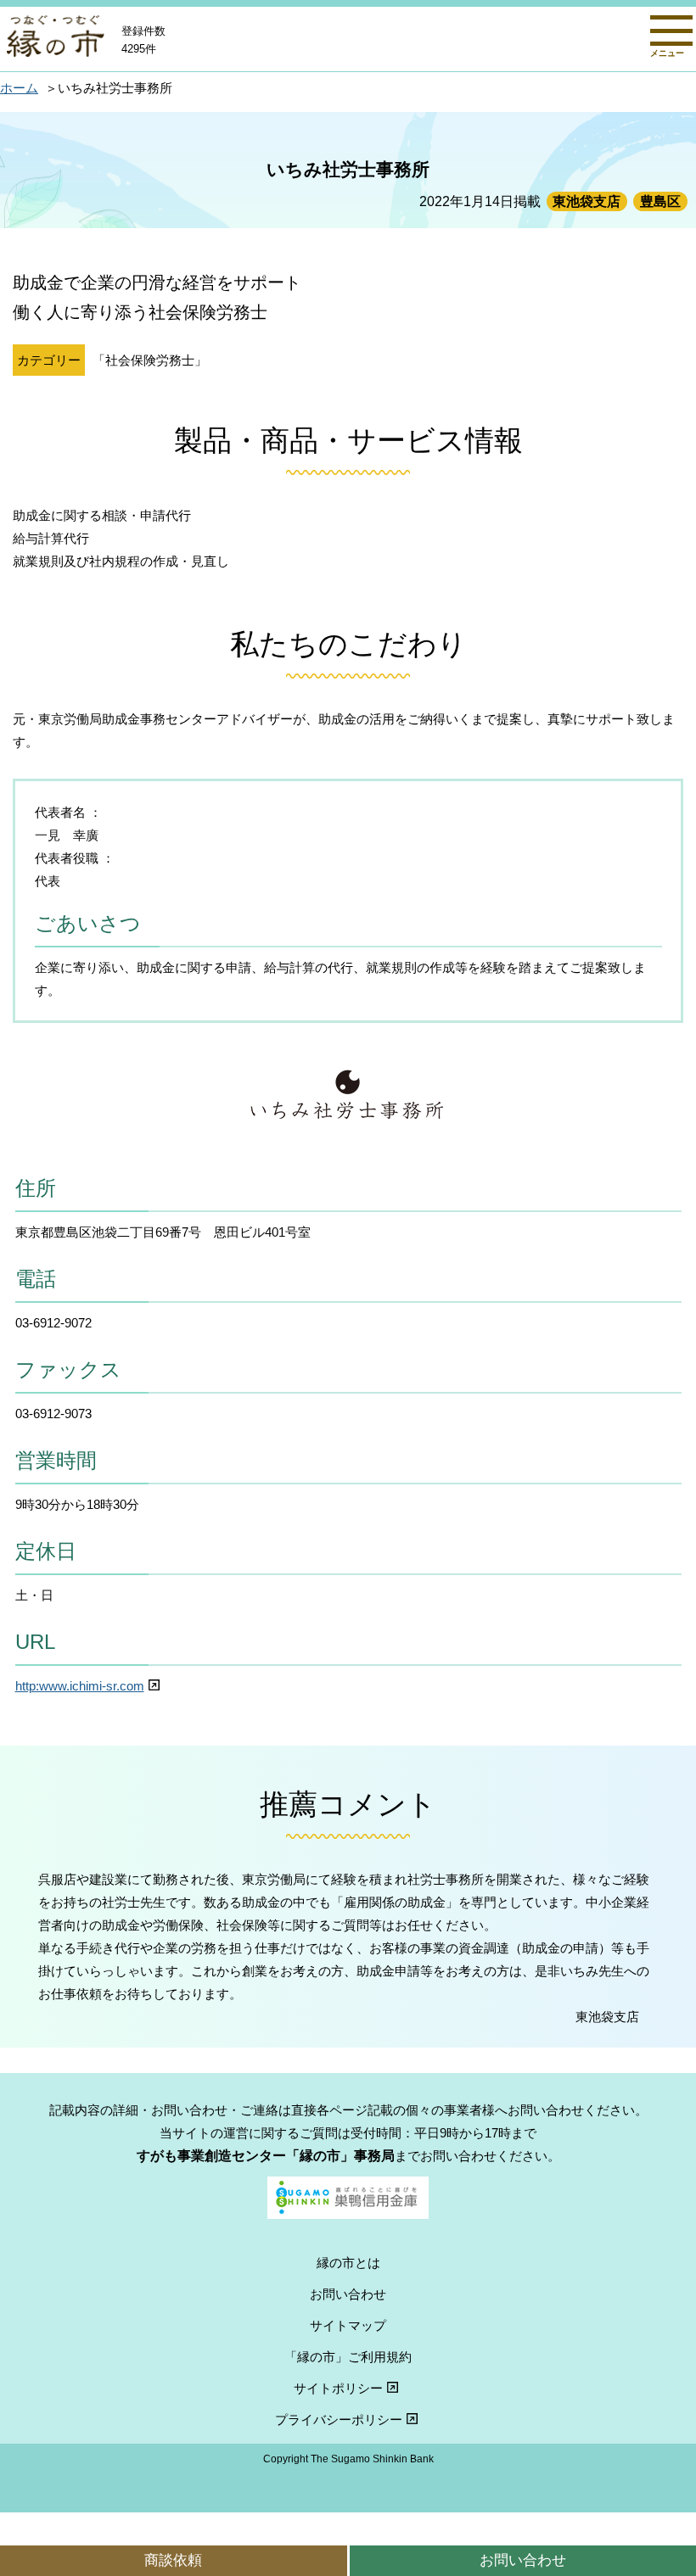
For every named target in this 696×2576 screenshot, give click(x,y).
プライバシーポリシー (339, 2420)
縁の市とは (348, 2263)
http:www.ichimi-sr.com (80, 1686)
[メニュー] (671, 31)
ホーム (19, 88)
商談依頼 (173, 2560)
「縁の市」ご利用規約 (348, 2357)
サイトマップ (348, 2325)
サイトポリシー (338, 2388)
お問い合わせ (348, 2294)
